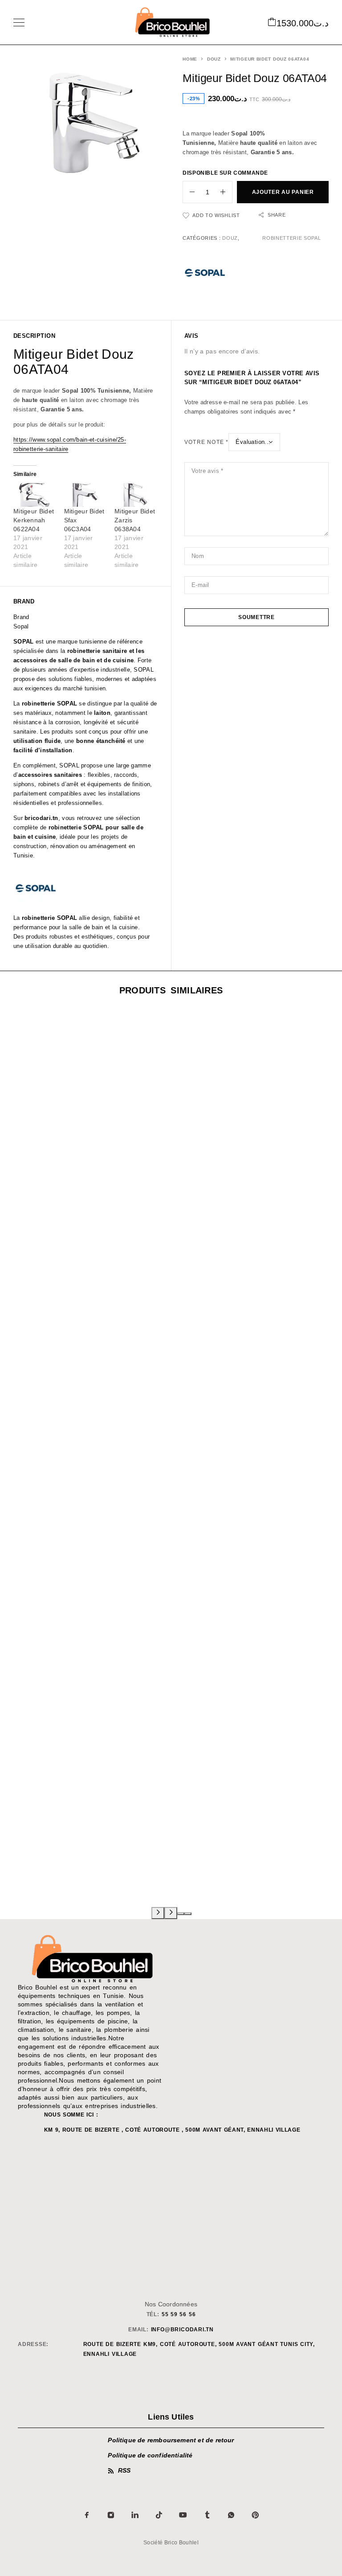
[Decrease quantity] (189, 192)
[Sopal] (205, 274)
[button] (181, 1914)
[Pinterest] (255, 2515)
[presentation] (158, 1913)
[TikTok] (159, 2515)
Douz (214, 59)
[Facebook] (87, 2515)
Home (190, 59)
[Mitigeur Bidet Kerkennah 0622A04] (34, 495)
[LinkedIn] (135, 2515)
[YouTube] (183, 2515)
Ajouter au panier (283, 192)
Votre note (206, 442)
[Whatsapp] (231, 2515)
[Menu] (19, 22)
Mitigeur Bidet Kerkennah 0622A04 (34, 520)
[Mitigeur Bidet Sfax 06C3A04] (85, 495)
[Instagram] (111, 2515)
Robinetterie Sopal (291, 238)
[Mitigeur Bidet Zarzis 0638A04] (135, 495)
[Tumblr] (207, 2515)
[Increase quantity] (226, 192)
